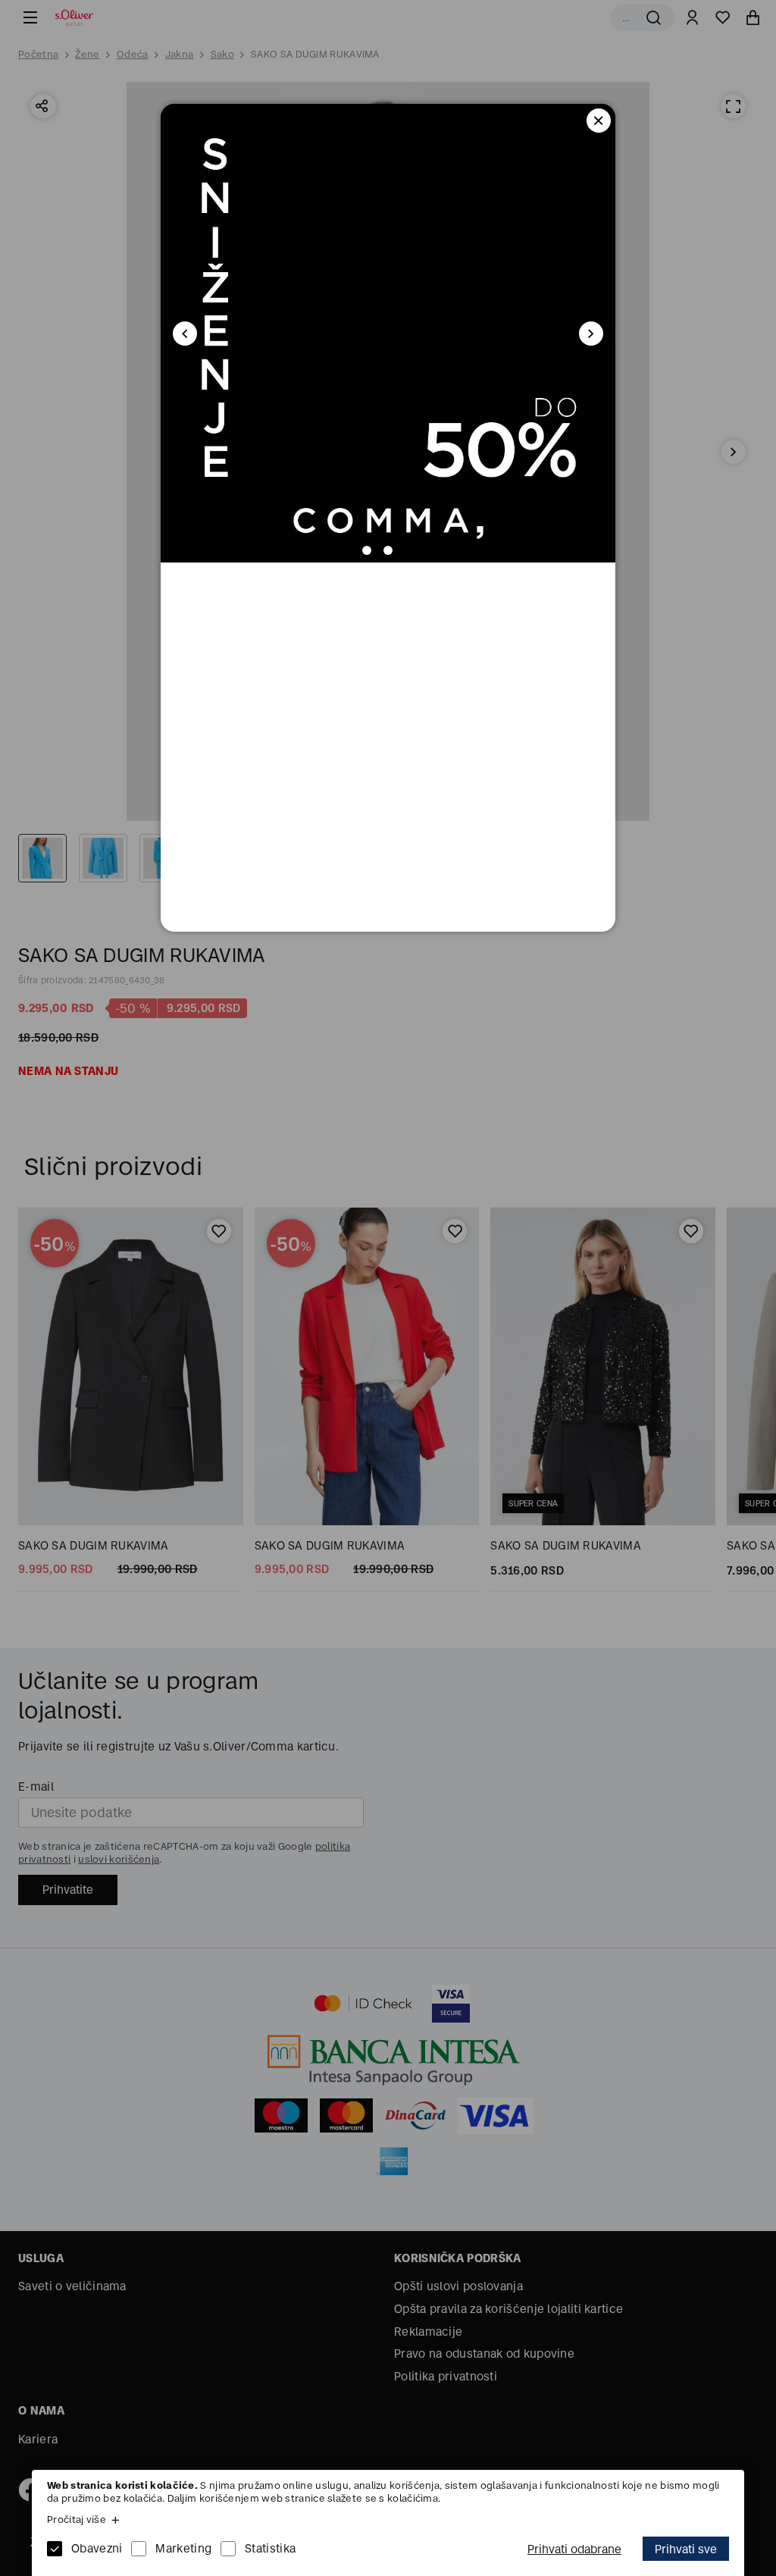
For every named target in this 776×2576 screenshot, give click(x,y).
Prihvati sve (686, 2549)
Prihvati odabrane (574, 2549)
